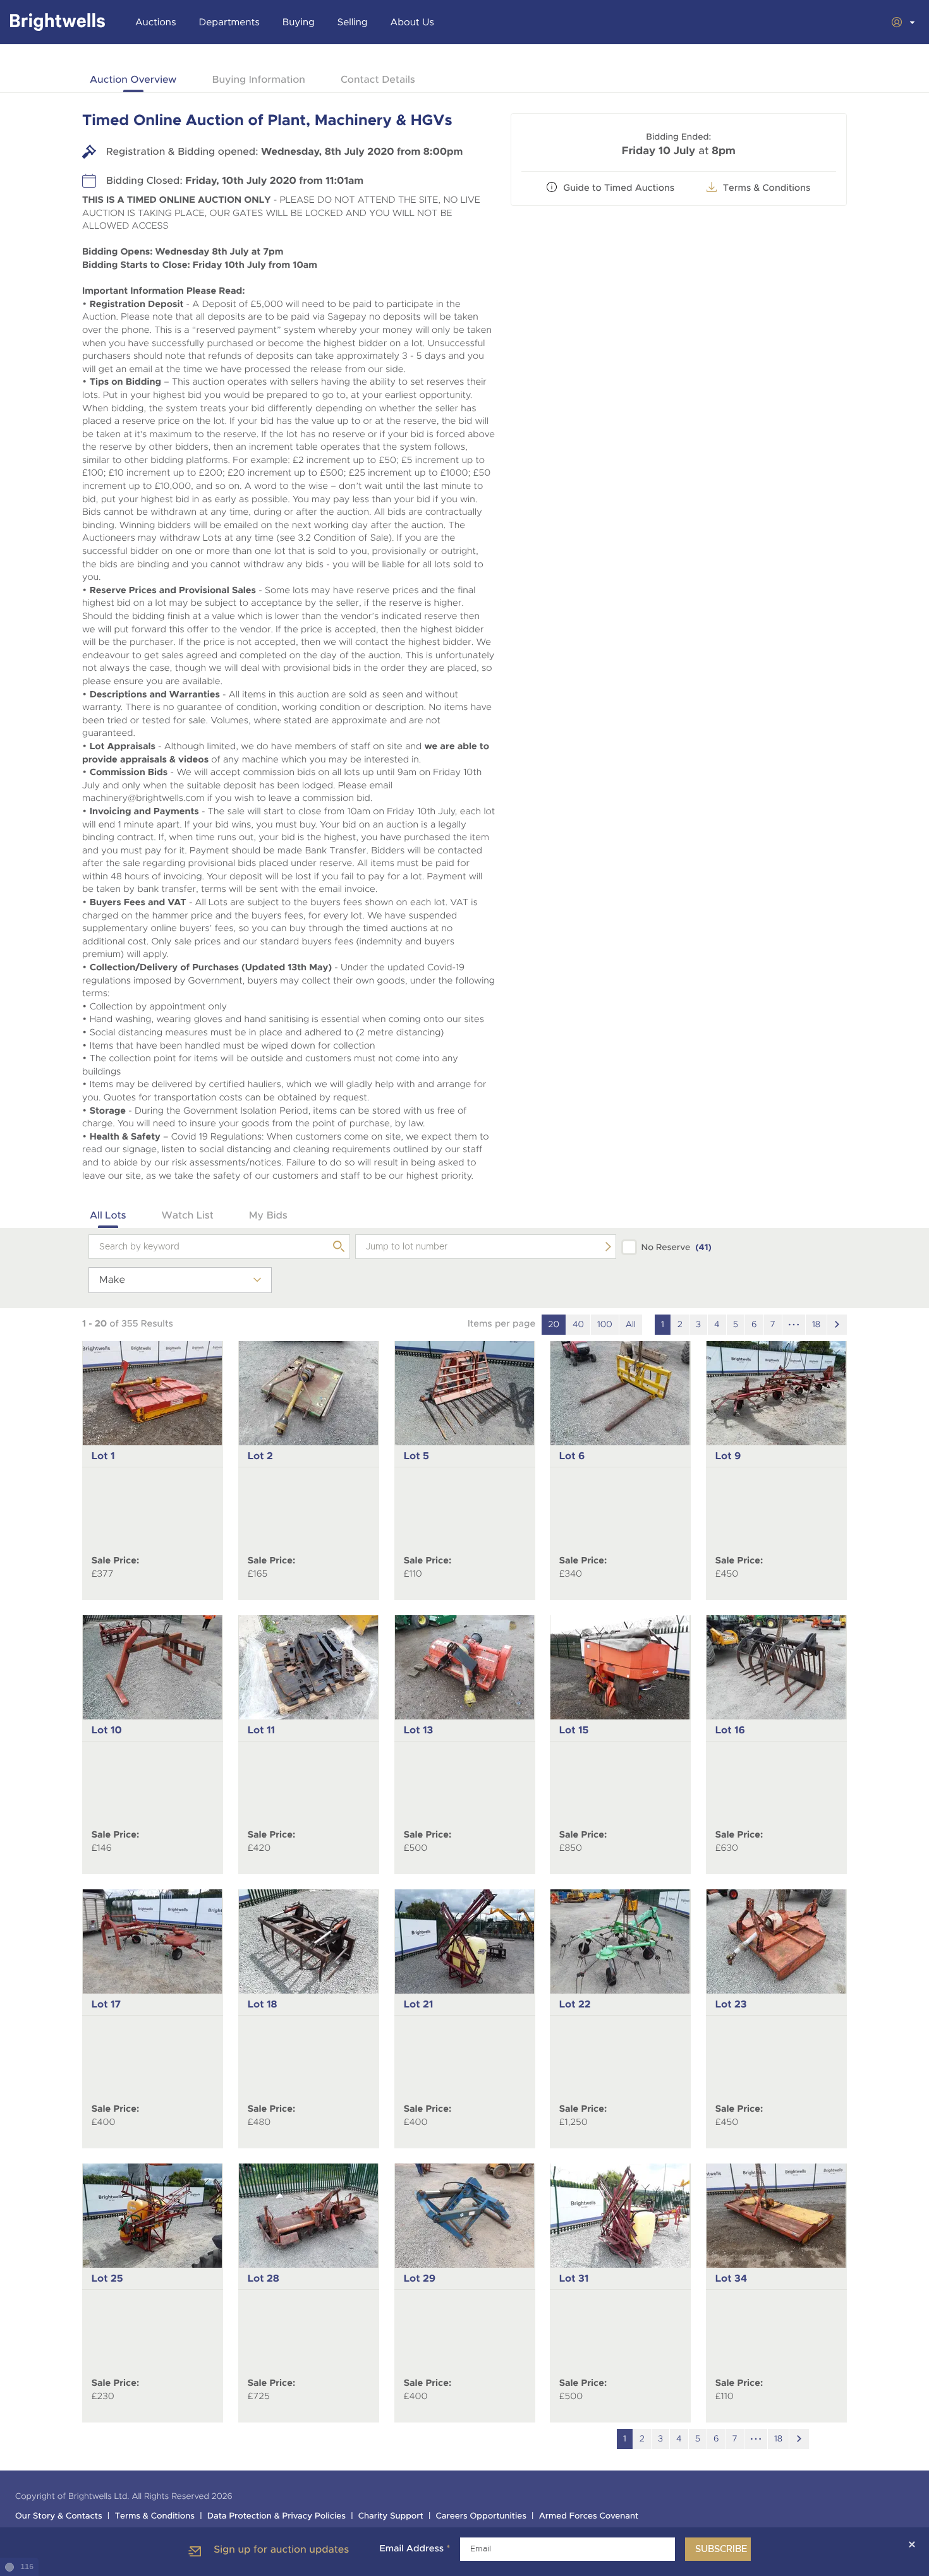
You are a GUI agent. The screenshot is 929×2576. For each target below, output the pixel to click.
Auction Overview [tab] (133, 79)
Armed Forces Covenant (589, 2516)
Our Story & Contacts (59, 2516)
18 (816, 1325)
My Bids (268, 1215)
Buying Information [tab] (258, 79)
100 (605, 1325)
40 (578, 1325)
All (631, 1325)
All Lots (108, 1215)
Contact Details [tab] (378, 79)
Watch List (188, 1215)
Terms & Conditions (155, 2516)
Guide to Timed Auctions (619, 188)
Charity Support (391, 2516)
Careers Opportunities (481, 2516)
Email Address (415, 2549)
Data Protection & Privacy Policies (276, 2516)
